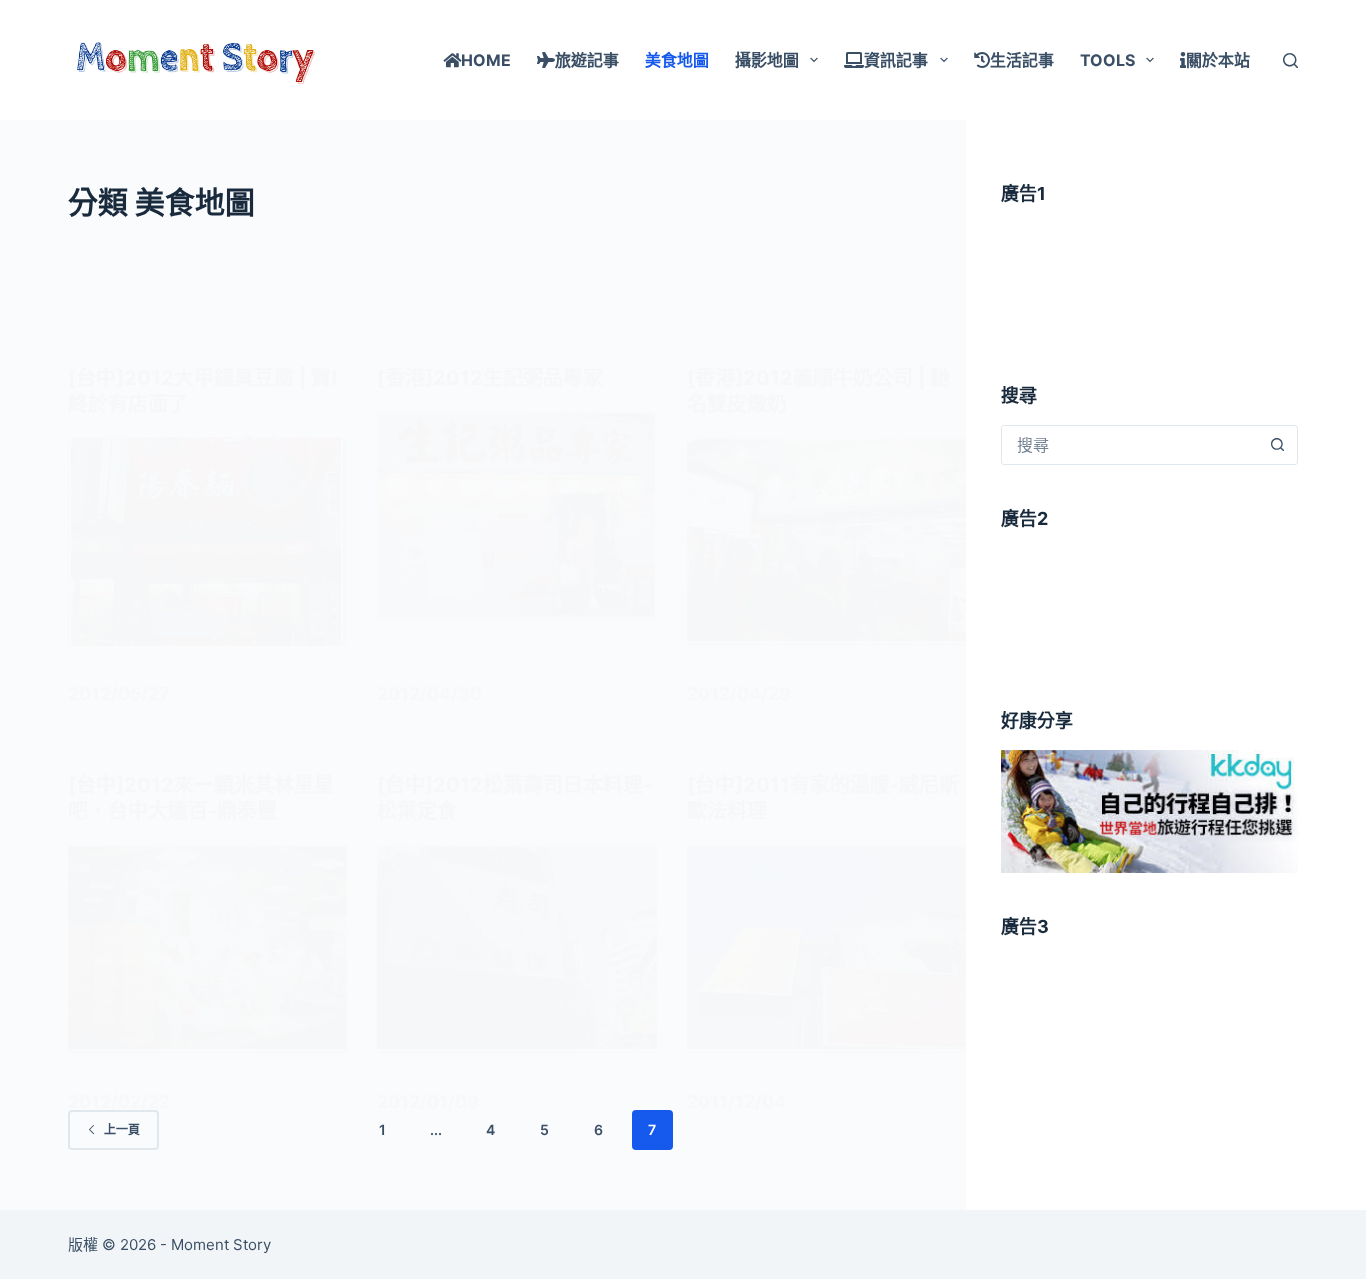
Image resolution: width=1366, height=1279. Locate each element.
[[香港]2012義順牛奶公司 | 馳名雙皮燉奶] (826, 541)
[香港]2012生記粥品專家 (490, 378)
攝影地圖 (767, 60)
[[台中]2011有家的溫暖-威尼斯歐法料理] (826, 948)
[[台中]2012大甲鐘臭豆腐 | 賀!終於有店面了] (207, 541)
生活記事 (1022, 60)
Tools (1107, 60)
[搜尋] (1290, 60)
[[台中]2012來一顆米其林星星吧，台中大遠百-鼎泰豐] (207, 948)
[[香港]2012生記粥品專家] (516, 515)
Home (486, 60)
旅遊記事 (587, 60)
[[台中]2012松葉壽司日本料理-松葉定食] (516, 948)
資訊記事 (896, 60)
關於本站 (1218, 60)
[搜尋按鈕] (1278, 445)
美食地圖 (677, 60)
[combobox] (1130, 445)
